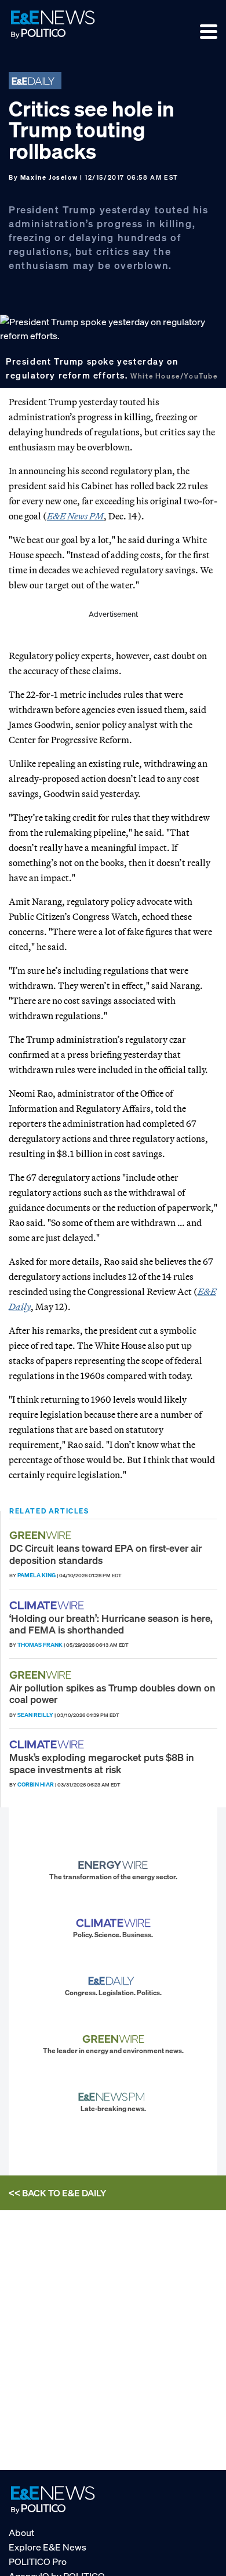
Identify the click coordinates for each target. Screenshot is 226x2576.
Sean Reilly (35, 1715)
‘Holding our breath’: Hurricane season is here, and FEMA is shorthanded (111, 1624)
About (21, 2533)
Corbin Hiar (36, 1784)
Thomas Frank (40, 1645)
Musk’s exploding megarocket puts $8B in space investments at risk (102, 1763)
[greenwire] (42, 1535)
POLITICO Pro (38, 2562)
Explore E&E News (48, 2547)
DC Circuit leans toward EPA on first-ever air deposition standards (105, 1554)
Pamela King (37, 1575)
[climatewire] (48, 1605)
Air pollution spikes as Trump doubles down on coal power (112, 1693)
